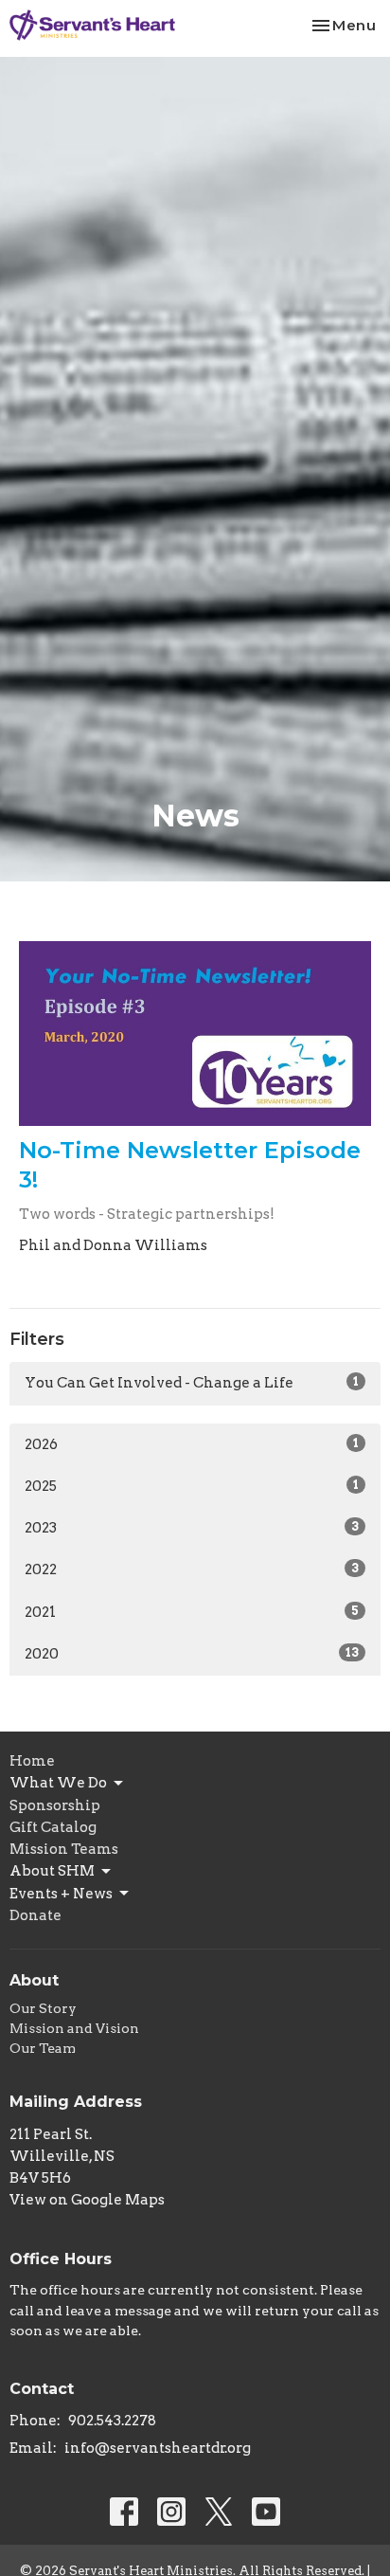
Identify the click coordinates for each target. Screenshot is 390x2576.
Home (32, 1761)
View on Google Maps (87, 2200)
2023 (192, 1528)
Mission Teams (64, 1849)
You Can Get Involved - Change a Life (192, 1383)
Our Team (43, 2048)
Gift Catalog (53, 1827)
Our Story (43, 2008)
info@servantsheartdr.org (158, 2448)
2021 (192, 1612)
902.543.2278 (112, 2421)
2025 (192, 1486)
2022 (192, 1569)
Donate (35, 1915)
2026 (192, 1444)
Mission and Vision (74, 2028)
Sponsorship (55, 1805)
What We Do (58, 1783)
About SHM (52, 1871)
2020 (192, 1654)
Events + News (61, 1894)
